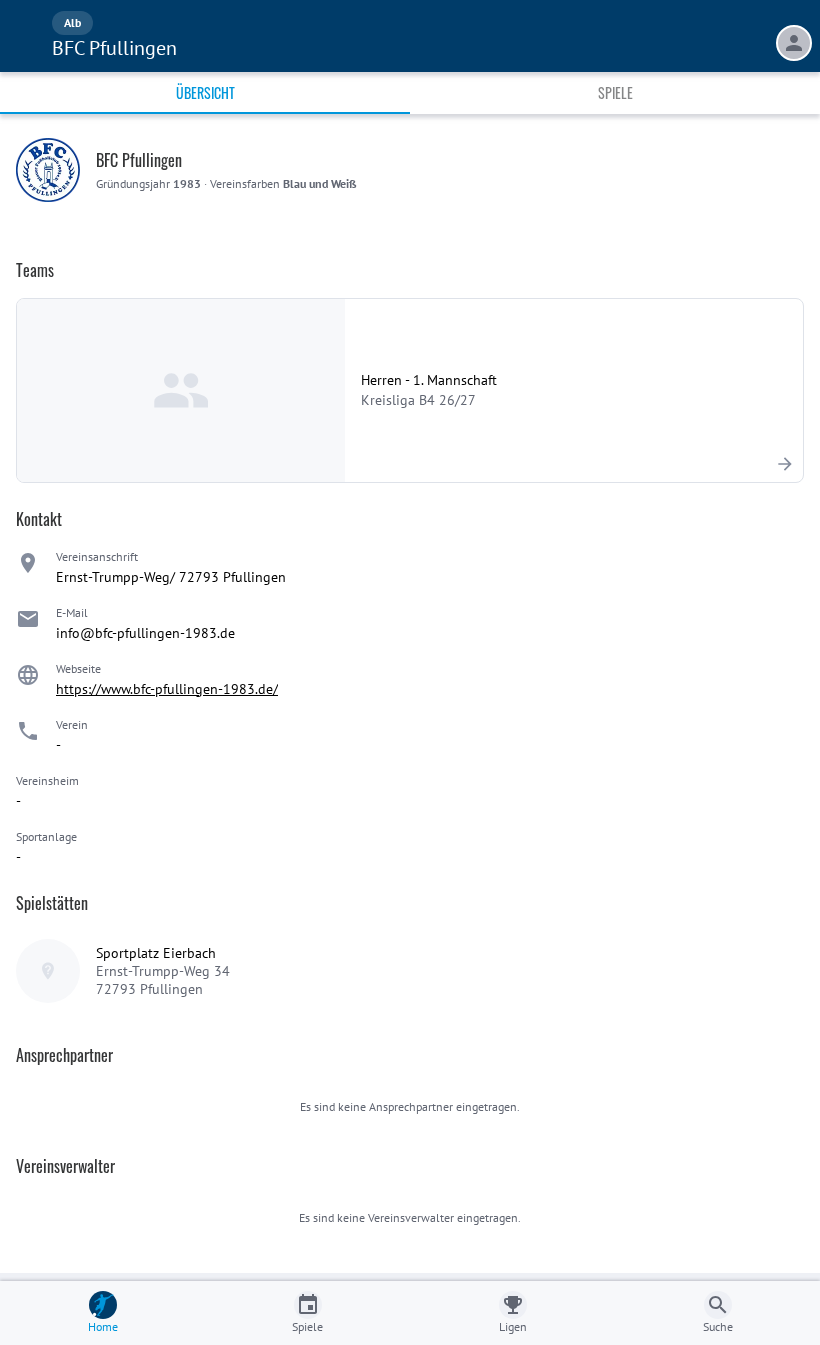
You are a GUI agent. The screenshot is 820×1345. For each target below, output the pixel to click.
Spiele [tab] (615, 92)
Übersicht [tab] (205, 92)
